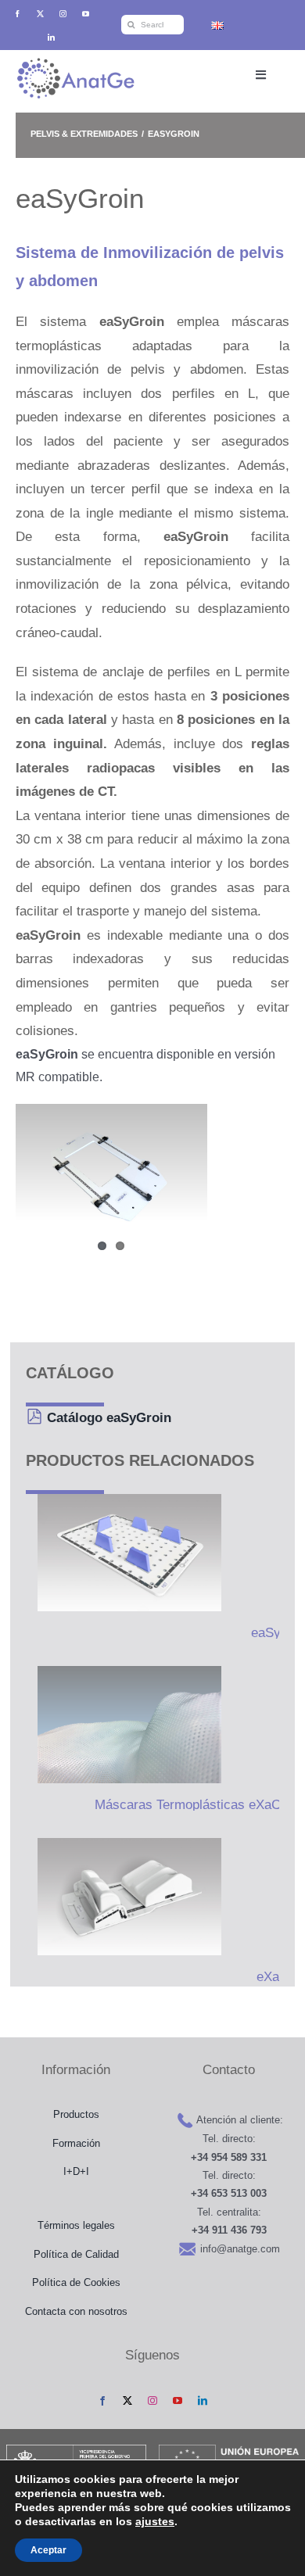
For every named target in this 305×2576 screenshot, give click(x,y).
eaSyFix (275, 1633)
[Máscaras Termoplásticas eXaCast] (124, 1725)
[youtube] (86, 14)
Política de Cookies (76, 2282)
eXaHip (278, 1977)
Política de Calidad (76, 2254)
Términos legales (76, 2225)
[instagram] (63, 14)
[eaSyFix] (124, 1553)
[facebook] (18, 14)
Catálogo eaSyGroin (109, 1418)
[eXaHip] (124, 1897)
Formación (76, 2143)
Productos (76, 2114)
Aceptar (48, 2550)
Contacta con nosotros (76, 2311)
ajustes (155, 2521)
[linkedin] (51, 37)
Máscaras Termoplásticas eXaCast (197, 1805)
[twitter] (40, 14)
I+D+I (76, 2171)
